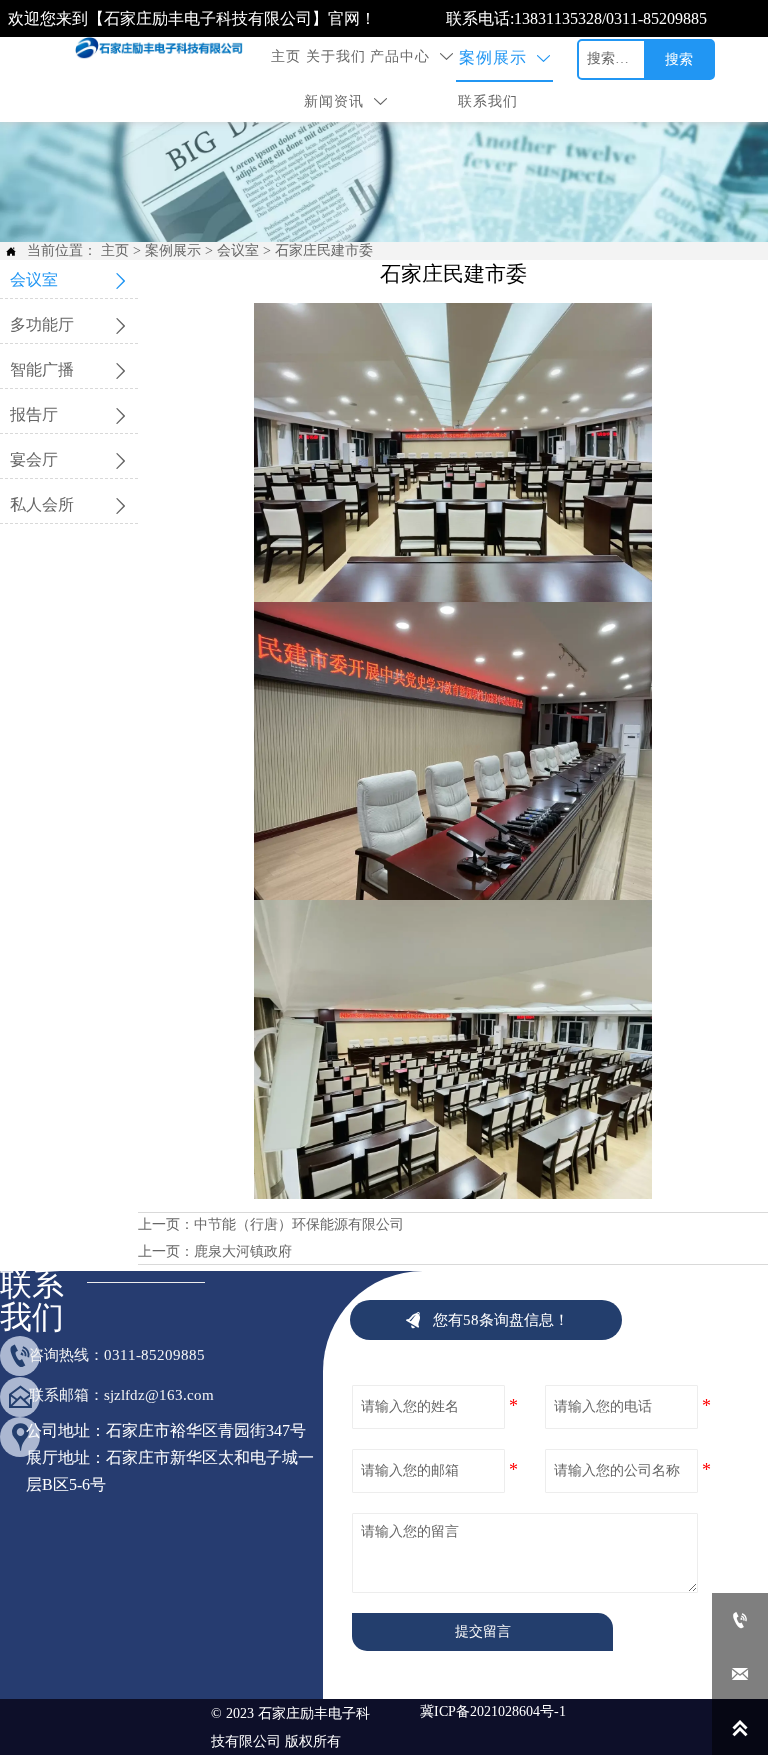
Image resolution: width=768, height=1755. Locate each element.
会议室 (238, 250)
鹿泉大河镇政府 (243, 1251)
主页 (115, 250)
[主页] (163, 48)
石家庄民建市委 (324, 250)
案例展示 (173, 250)
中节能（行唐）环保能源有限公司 (299, 1224)
